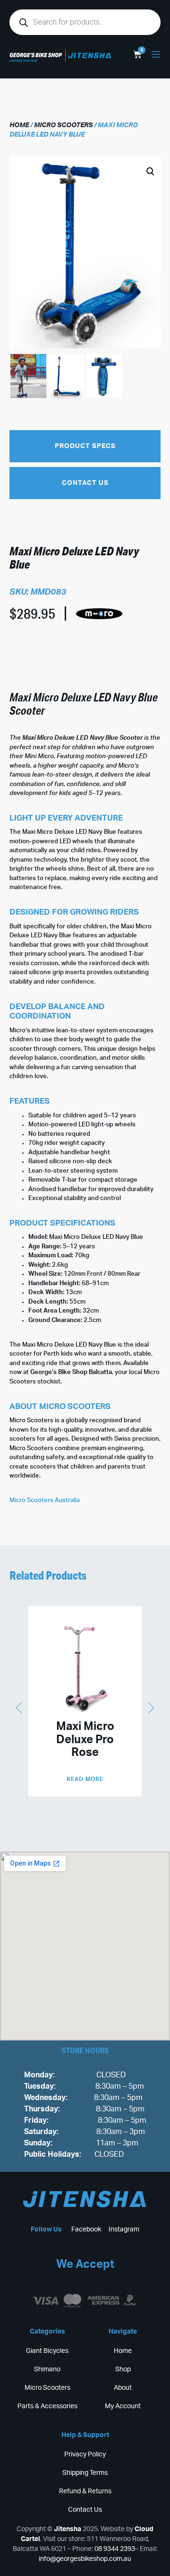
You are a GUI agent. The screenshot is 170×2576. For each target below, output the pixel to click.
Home (19, 125)
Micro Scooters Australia (45, 1500)
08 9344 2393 (115, 2549)
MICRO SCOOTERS (63, 125)
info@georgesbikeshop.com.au (85, 2559)
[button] (77, 285)
